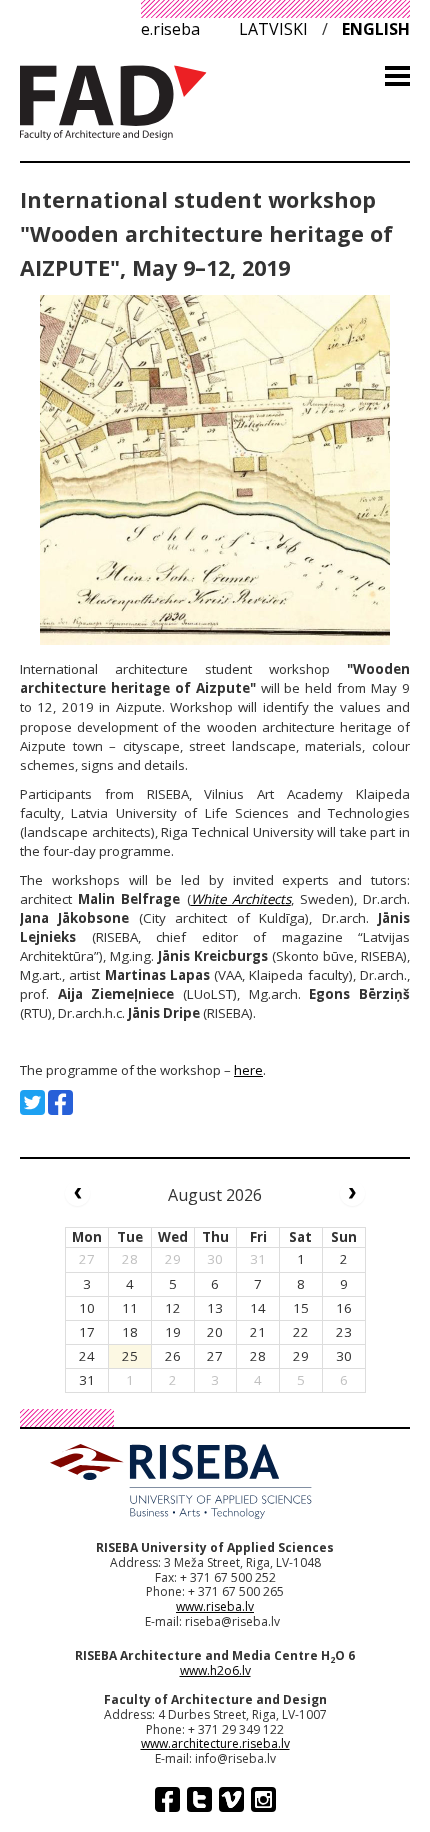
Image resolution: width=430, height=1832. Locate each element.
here (248, 1070)
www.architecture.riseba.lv (215, 1743)
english (376, 29)
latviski (273, 29)
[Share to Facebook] (60, 1102)
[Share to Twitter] (32, 1102)
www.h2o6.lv (215, 1670)
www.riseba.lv (215, 1606)
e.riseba (170, 29)
